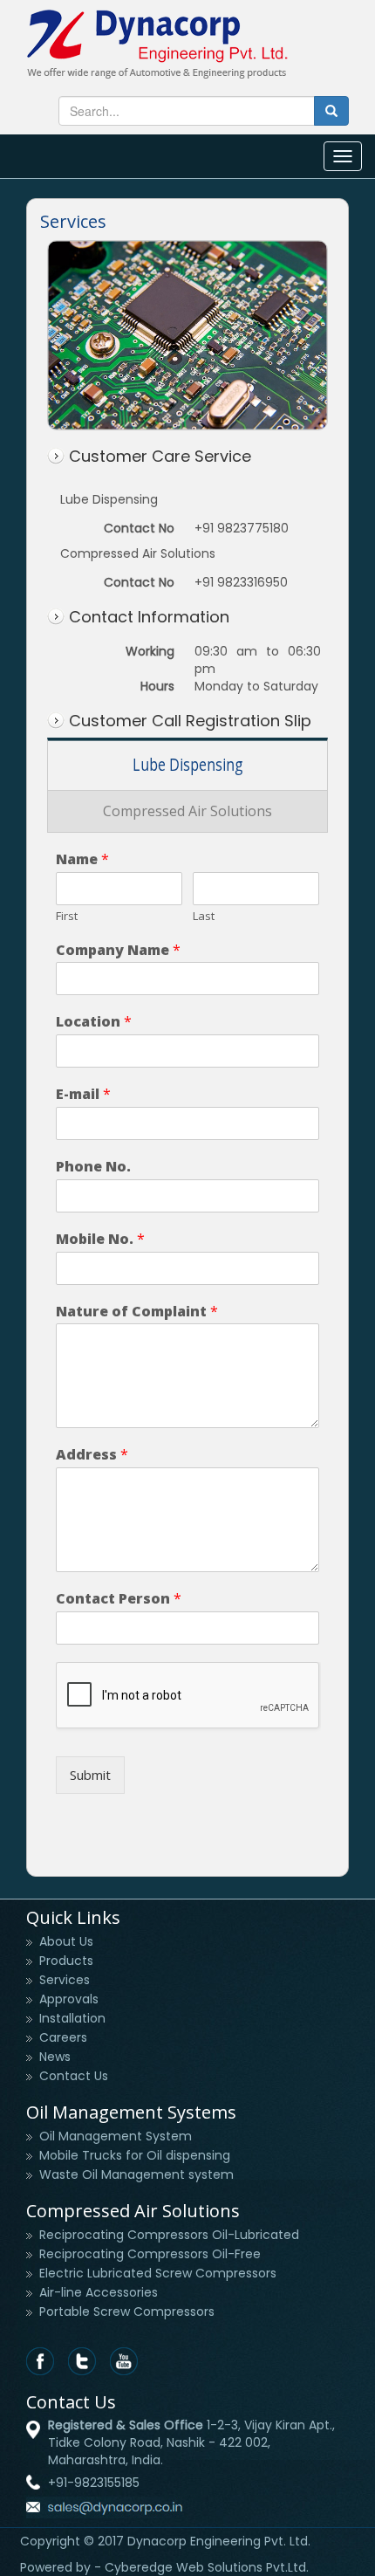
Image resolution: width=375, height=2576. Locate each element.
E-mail (83, 1094)
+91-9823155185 (94, 2483)
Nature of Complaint (137, 1312)
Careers (63, 2037)
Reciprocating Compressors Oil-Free (150, 2254)
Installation (72, 2018)
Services (65, 1980)
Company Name (118, 950)
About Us (66, 1941)
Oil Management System (116, 2136)
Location (94, 1022)
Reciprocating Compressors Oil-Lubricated (169, 2235)
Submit (90, 1775)
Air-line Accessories (99, 2292)
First (67, 916)
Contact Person (119, 1599)
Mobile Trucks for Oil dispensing (135, 2155)
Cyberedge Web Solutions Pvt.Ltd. (207, 2567)
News (55, 2057)
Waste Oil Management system (136, 2174)
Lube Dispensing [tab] (188, 765)
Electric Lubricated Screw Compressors (158, 2273)
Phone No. (93, 1167)
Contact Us (74, 2076)
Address (92, 1455)
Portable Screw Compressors (127, 2312)
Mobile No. (100, 1239)
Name (82, 859)
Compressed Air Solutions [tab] (187, 811)
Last (204, 916)
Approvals (69, 1999)
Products (66, 1961)
